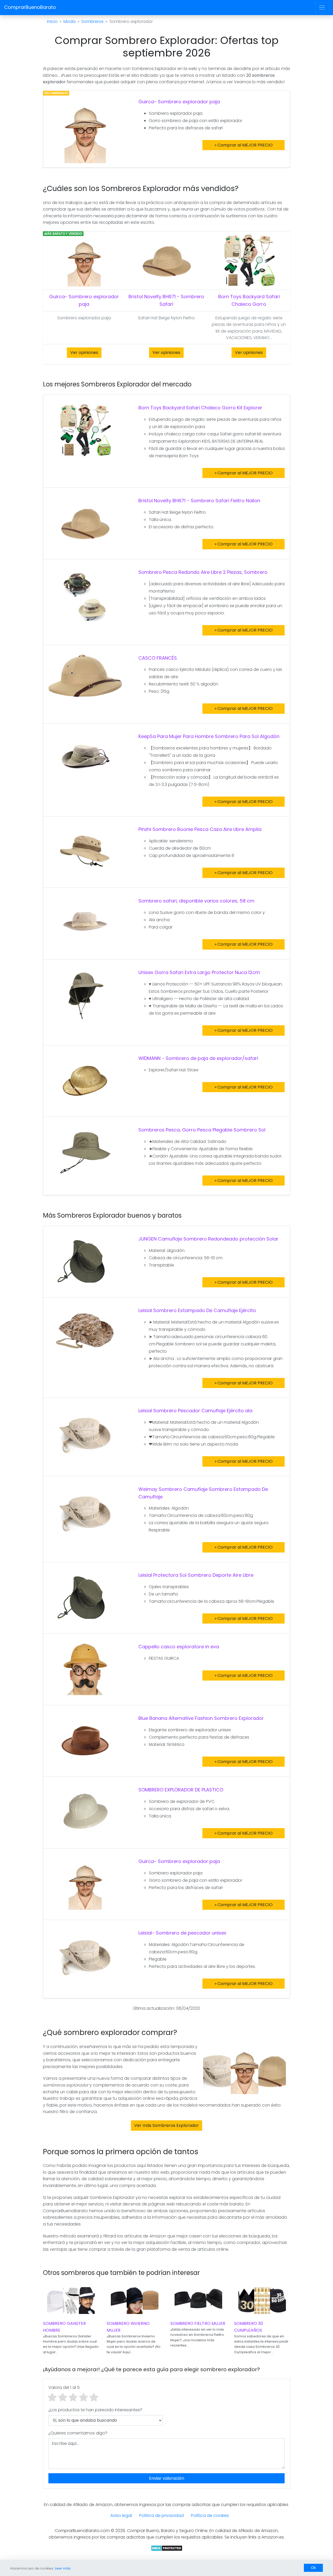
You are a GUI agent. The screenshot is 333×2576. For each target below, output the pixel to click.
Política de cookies (210, 2515)
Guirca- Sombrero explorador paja (179, 102)
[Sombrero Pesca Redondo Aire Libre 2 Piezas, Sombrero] (85, 594)
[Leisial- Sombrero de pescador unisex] (85, 1955)
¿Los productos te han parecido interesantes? (95, 2410)
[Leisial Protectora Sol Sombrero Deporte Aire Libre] (85, 1597)
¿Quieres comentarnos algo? (78, 2433)
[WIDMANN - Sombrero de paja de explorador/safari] (85, 1080)
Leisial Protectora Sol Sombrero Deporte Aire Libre (196, 1575)
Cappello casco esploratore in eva (179, 1647)
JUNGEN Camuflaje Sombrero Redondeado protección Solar (208, 1239)
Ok (313, 2568)
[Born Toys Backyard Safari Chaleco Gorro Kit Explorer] (85, 430)
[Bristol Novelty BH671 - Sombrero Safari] (166, 260)
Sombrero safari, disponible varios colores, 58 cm (196, 901)
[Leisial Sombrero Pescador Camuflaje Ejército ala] (85, 1433)
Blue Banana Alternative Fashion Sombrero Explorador (201, 1718)
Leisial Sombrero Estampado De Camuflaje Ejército (197, 1310)
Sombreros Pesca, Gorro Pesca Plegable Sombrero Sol (202, 1130)
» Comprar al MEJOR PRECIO (244, 145)
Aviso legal (121, 2515)
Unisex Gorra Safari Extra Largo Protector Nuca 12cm (199, 972)
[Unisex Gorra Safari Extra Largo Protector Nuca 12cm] (85, 995)
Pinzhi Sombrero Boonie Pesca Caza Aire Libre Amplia (200, 829)
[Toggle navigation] (322, 7)
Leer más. (63, 2568)
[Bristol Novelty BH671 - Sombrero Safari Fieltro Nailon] (85, 523)
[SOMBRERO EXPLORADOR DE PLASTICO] (85, 1812)
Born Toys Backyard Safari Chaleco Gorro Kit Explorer (200, 408)
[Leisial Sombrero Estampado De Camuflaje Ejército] (85, 1332)
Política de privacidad (161, 2515)
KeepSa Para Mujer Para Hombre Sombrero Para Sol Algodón (209, 736)
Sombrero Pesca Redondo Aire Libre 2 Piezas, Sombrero (203, 572)
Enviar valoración (167, 2478)
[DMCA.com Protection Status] (167, 2548)
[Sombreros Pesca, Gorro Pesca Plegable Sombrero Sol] (85, 1152)
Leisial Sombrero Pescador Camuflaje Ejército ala (195, 1411)
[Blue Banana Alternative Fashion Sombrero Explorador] (85, 1740)
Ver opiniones (84, 352)
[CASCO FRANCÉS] (85, 675)
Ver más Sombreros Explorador (166, 2125)
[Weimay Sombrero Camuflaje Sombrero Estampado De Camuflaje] (85, 1511)
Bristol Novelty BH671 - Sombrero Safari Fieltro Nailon (199, 501)
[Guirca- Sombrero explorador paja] (85, 130)
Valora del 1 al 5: (64, 2387)
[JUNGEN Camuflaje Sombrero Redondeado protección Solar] (85, 1261)
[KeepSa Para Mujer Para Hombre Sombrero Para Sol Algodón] (85, 758)
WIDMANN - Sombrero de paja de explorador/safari (198, 1058)
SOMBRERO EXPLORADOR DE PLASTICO (181, 1790)
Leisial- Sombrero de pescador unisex (182, 1933)
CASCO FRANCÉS (158, 658)
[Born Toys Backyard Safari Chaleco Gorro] (249, 260)
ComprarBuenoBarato (30, 7)
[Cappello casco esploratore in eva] (85, 1669)
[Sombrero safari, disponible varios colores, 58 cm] (85, 923)
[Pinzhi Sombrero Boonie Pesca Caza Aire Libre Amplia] (85, 852)
